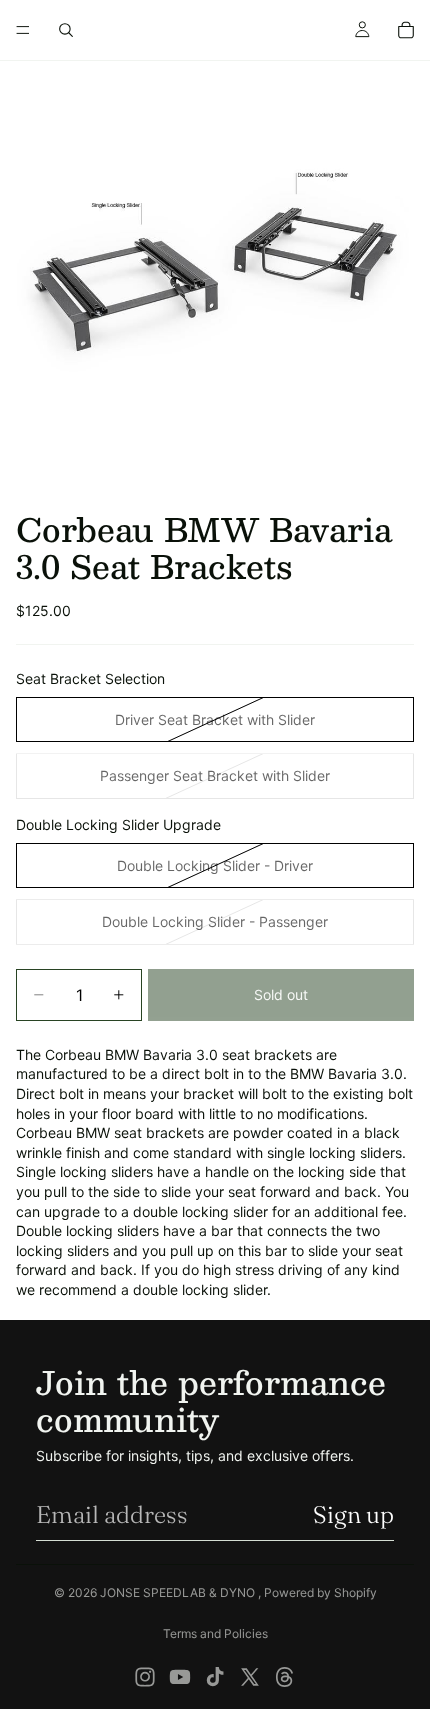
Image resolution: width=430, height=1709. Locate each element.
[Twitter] (250, 1677)
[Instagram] (145, 1677)
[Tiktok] (215, 1677)
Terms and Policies (215, 1633)
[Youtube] (180, 1677)
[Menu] (23, 30)
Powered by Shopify (320, 1592)
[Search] (66, 30)
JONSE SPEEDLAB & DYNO (179, 1592)
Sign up (353, 1514)
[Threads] (285, 1677)
